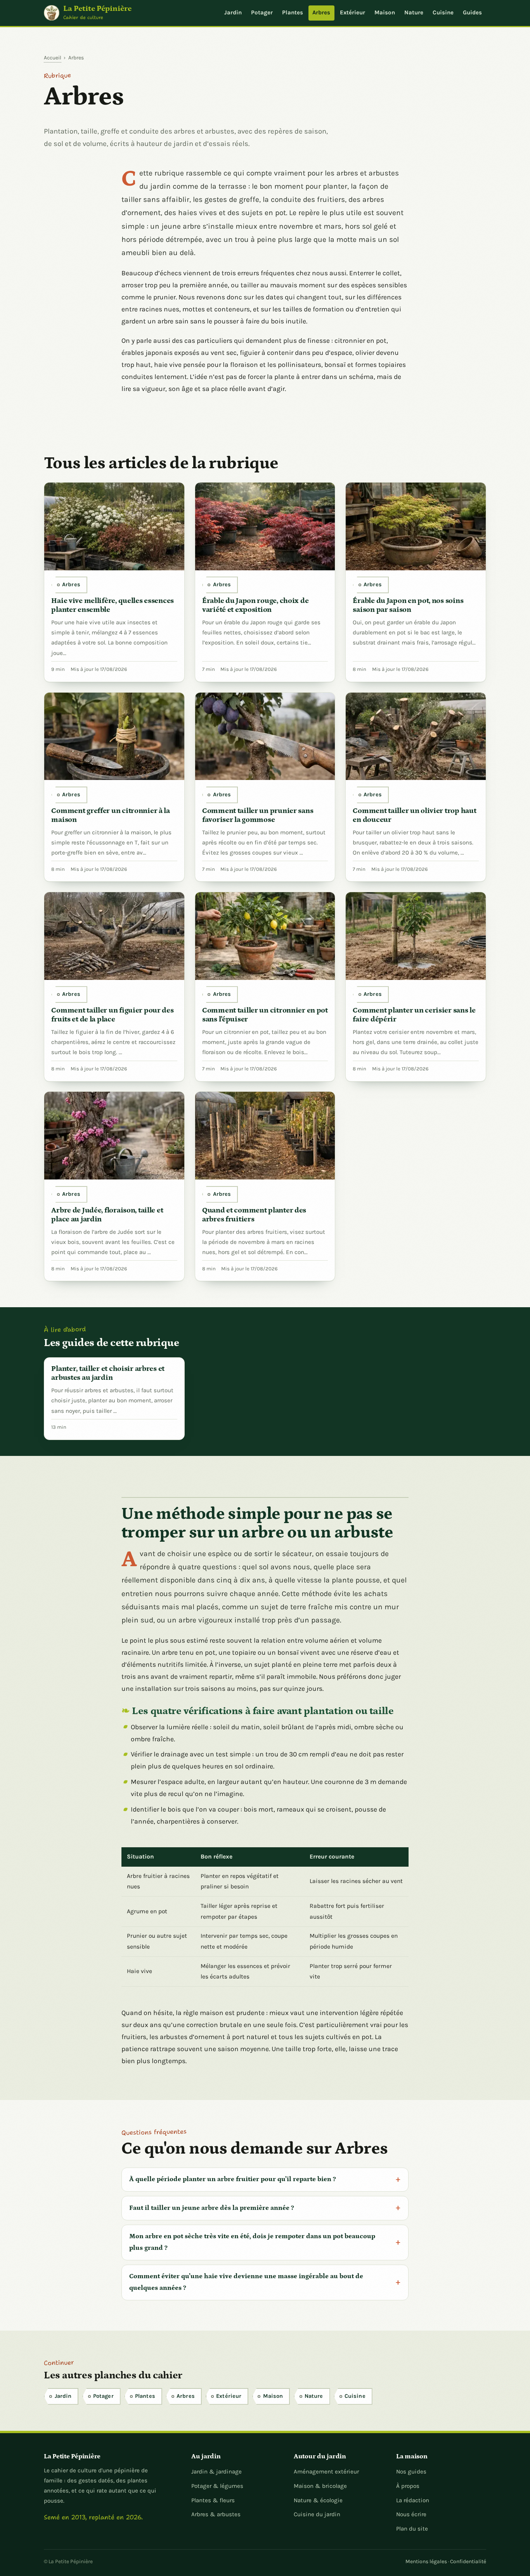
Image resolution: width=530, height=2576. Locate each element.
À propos (408, 2486)
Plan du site (412, 2529)
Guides (472, 12)
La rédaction (413, 2500)
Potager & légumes (217, 2486)
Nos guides (411, 2472)
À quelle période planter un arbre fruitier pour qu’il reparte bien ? (233, 2179)
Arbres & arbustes (216, 2514)
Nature (414, 12)
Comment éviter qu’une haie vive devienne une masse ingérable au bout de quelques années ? (246, 2282)
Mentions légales (426, 2561)
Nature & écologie (318, 2500)
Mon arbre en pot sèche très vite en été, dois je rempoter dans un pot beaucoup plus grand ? (252, 2242)
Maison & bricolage (320, 2486)
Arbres (321, 12)
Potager (262, 12)
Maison (385, 12)
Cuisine (443, 12)
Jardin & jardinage (217, 2472)
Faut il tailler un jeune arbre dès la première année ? (212, 2208)
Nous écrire (411, 2514)
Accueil (53, 57)
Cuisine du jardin (317, 2514)
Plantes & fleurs (213, 2500)
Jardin (233, 12)
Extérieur (352, 12)
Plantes (293, 12)
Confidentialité (468, 2561)
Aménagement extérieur (326, 2472)
